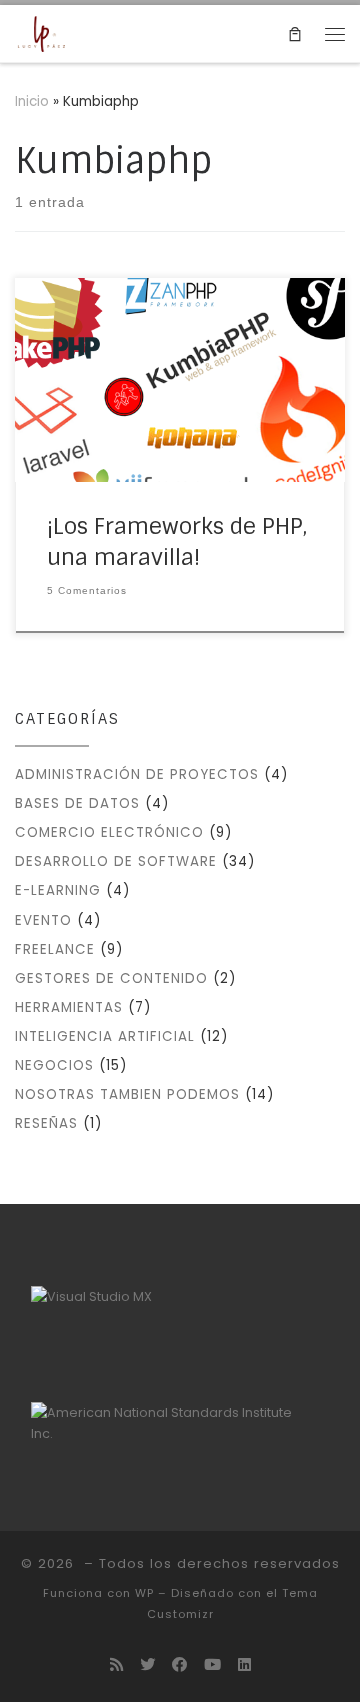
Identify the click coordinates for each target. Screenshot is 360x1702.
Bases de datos (77, 803)
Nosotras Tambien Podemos (127, 1094)
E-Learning (58, 890)
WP (144, 1593)
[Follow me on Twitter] (147, 1665)
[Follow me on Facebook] (179, 1665)
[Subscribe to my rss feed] (116, 1665)
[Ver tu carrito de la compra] (295, 33)
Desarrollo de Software (116, 861)
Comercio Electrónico (109, 832)
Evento (43, 920)
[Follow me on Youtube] (212, 1665)
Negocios (54, 1065)
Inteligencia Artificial (105, 1036)
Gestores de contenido (111, 978)
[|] (41, 33)
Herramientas (69, 1007)
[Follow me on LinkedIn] (244, 1665)
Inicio (32, 101)
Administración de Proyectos (137, 774)
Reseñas (46, 1123)
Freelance (55, 949)
